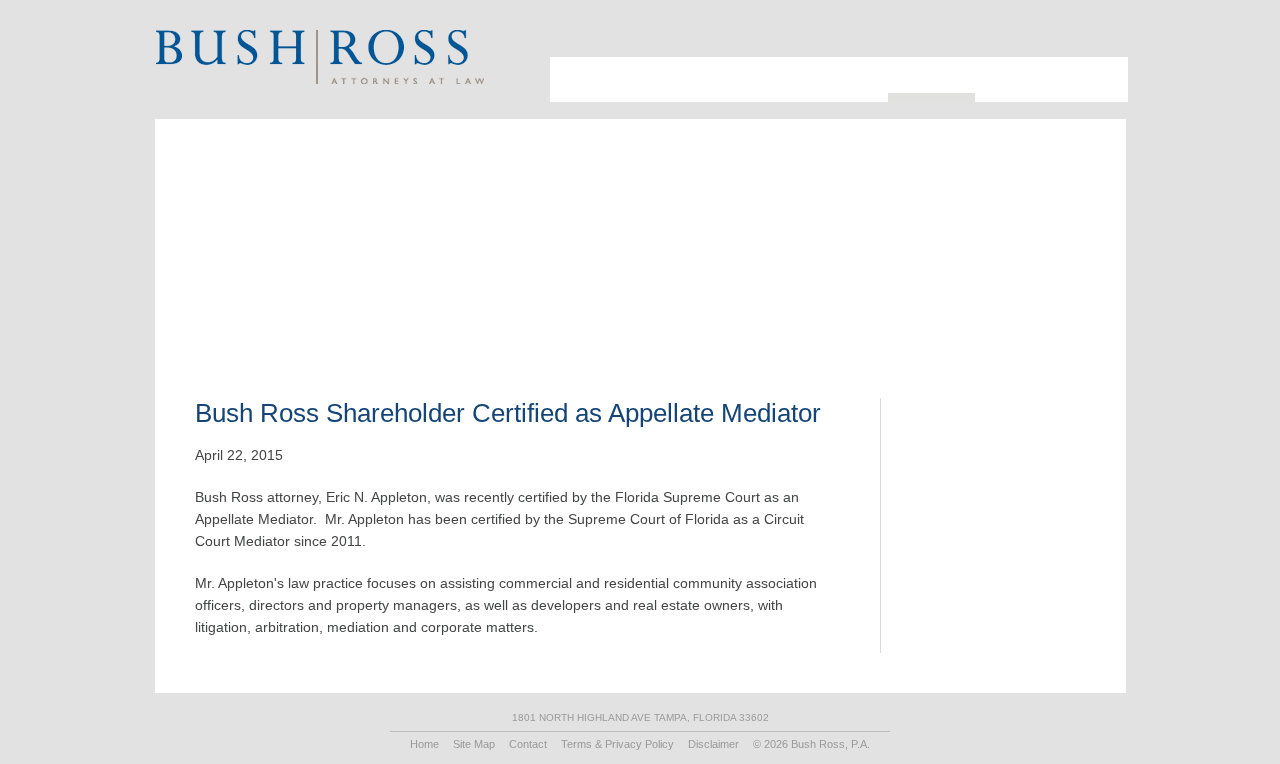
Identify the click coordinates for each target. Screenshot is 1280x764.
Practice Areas (818, 65)
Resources (922, 65)
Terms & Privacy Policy (617, 744)
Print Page (1099, 35)
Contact (1087, 65)
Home (424, 744)
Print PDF (998, 265)
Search (1074, 35)
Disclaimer (713, 744)
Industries (717, 65)
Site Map (474, 744)
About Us (568, 73)
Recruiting (1007, 65)
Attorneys (630, 65)
